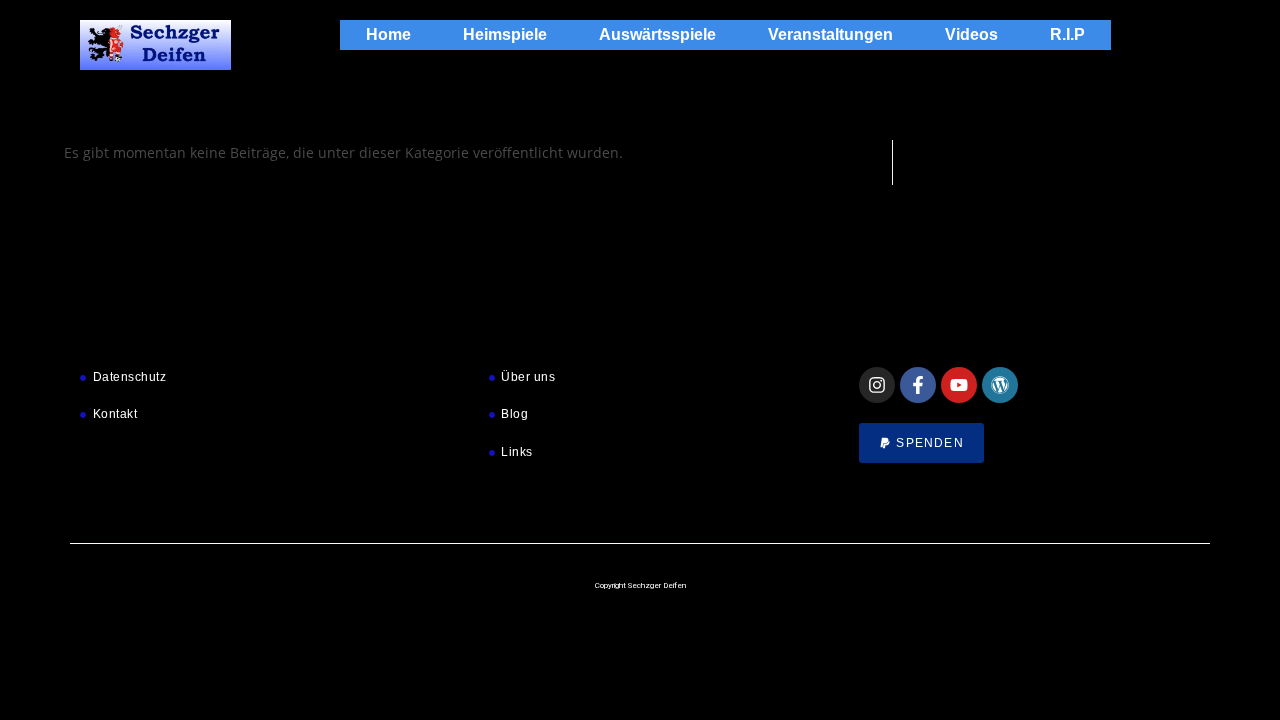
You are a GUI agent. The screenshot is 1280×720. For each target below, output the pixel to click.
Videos (971, 34)
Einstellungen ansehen (1162, 637)
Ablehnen (992, 637)
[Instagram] (877, 385)
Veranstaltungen (830, 34)
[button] (1240, 466)
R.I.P (1067, 34)
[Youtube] (959, 385)
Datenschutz (935, 683)
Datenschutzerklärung (1042, 683)
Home (388, 34)
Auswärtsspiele (657, 34)
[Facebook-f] (918, 385)
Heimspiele (505, 34)
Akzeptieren (837, 637)
